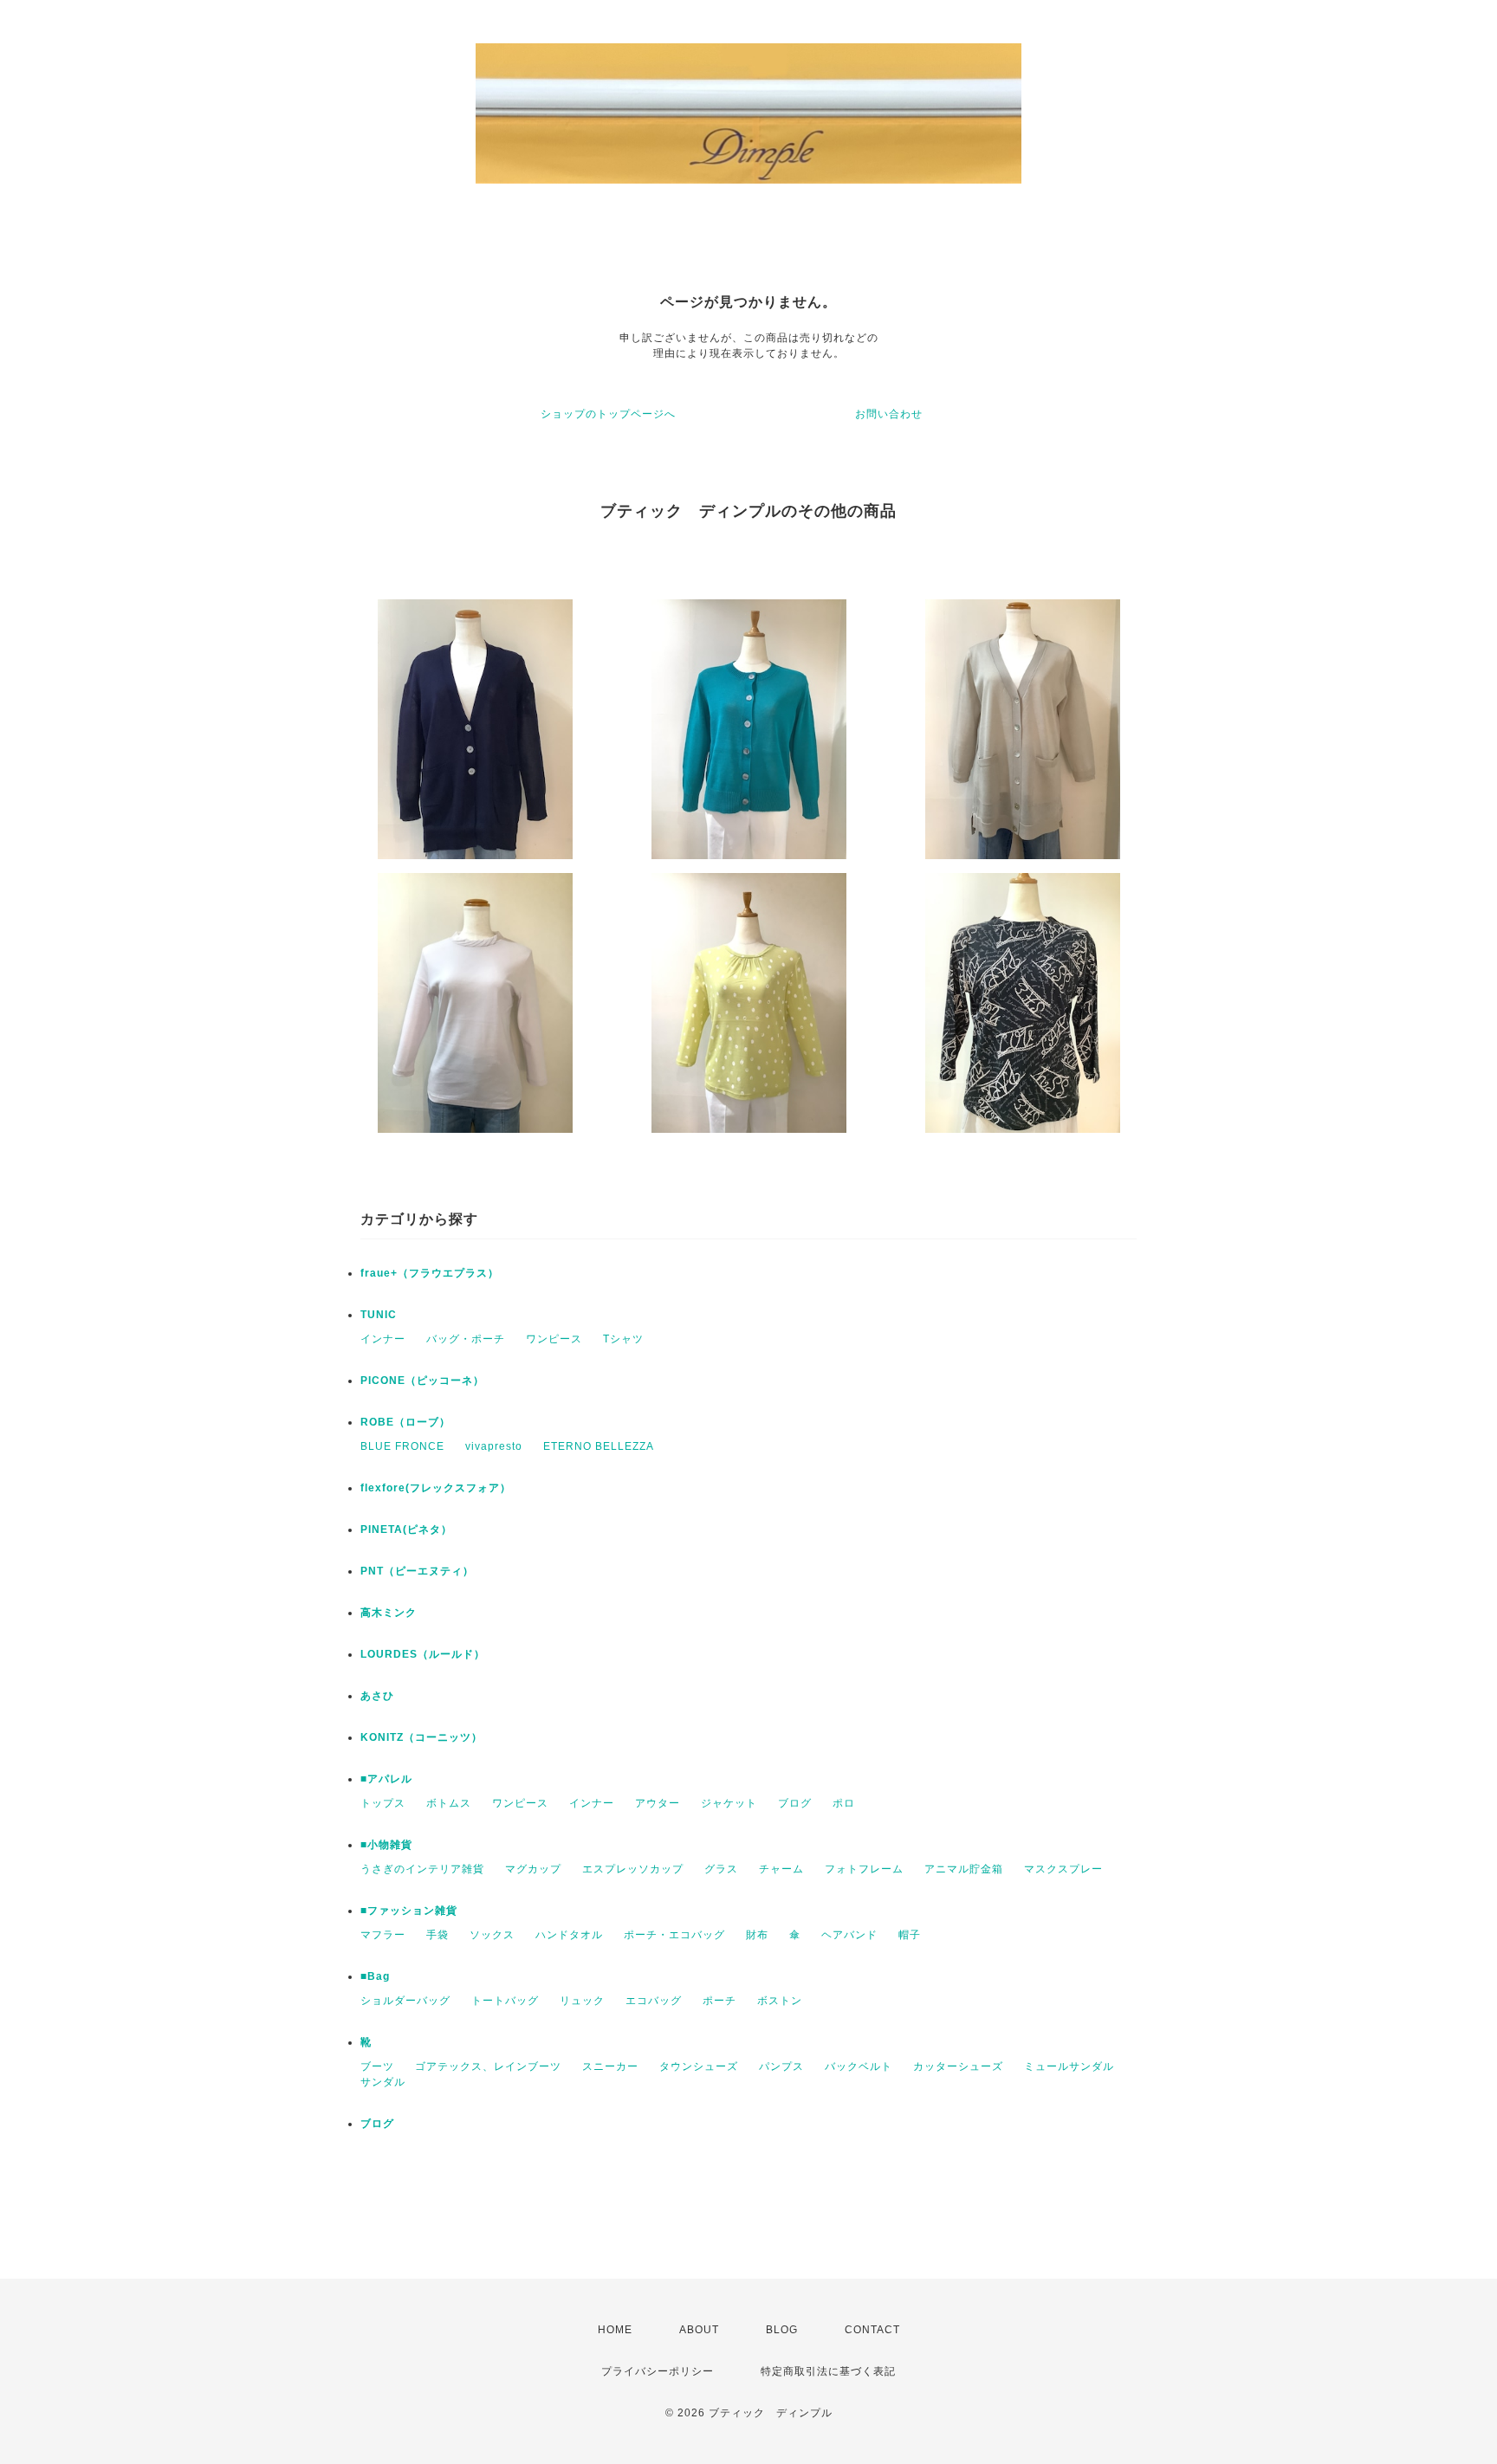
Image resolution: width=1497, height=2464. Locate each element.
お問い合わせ (889, 414)
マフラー (383, 1935)
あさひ (377, 1696)
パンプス (781, 2066)
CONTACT (872, 2330)
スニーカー (610, 2066)
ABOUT (699, 2330)
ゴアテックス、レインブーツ (488, 2066)
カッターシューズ (958, 2066)
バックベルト (859, 2066)
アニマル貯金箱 (964, 1869)
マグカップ (533, 1869)
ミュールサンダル (1069, 2066)
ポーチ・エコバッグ (674, 1935)
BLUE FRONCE (402, 1446)
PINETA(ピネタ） (406, 1529)
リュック (582, 2001)
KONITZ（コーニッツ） (421, 1737)
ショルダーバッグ (405, 2001)
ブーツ (377, 2066)
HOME (615, 2330)
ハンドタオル (569, 1935)
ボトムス (449, 1803)
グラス (721, 1869)
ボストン (780, 2001)
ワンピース (554, 1339)
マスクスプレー (1063, 1869)
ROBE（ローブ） (405, 1422)
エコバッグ (654, 2001)
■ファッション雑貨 (409, 1911)
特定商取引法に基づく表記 (828, 2371)
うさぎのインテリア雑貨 (422, 1869)
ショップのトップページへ (608, 414)
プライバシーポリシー (658, 2371)
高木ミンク (389, 1613)
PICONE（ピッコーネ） (422, 1381)
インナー (383, 1339)
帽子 (910, 1935)
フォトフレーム (864, 1869)
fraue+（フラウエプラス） (430, 1273)
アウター (658, 1803)
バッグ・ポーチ (466, 1339)
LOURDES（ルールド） (423, 1654)
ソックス (492, 1935)
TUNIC (379, 1315)
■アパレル (386, 1779)
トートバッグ (505, 2001)
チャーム (781, 1869)
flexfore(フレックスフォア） (436, 1488)
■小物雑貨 (386, 1845)
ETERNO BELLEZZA (599, 1446)
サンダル (383, 2082)
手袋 (437, 1935)
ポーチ (719, 2001)
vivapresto (494, 1446)
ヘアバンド (849, 1935)
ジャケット (729, 1803)
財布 (757, 1935)
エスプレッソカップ (633, 1869)
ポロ (844, 1803)
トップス (383, 1803)
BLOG (782, 2330)
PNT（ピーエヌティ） (417, 1571)
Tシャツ (623, 1339)
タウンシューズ (699, 2066)
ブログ (795, 1803)
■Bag (375, 1976)
